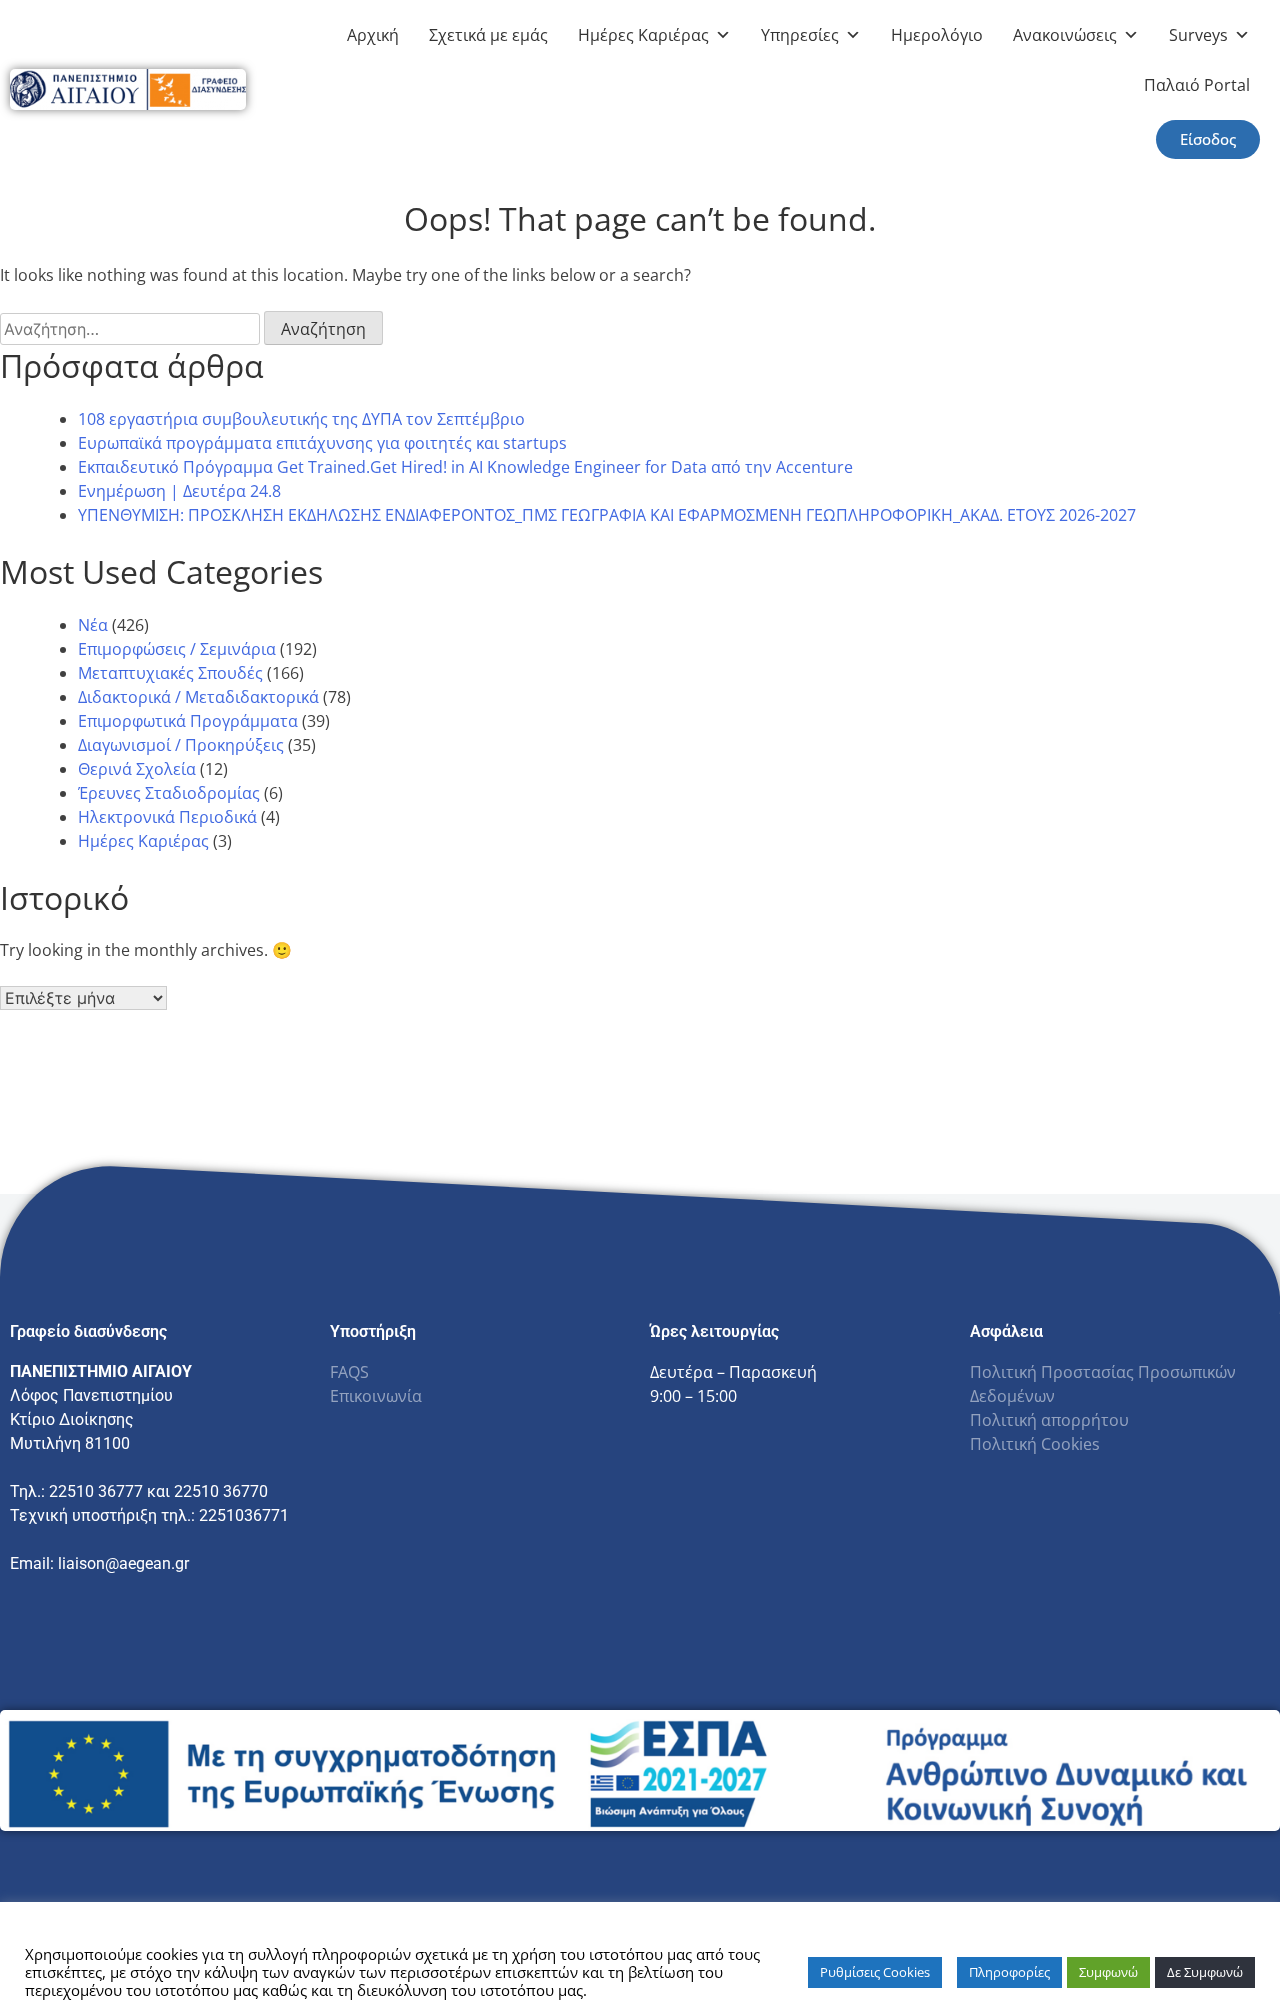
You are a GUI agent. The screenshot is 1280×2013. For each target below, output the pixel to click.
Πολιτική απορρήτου (1049, 1420)
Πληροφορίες (1009, 1972)
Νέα (93, 625)
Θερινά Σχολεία (137, 769)
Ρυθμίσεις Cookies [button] (875, 1972)
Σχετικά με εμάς (488, 35)
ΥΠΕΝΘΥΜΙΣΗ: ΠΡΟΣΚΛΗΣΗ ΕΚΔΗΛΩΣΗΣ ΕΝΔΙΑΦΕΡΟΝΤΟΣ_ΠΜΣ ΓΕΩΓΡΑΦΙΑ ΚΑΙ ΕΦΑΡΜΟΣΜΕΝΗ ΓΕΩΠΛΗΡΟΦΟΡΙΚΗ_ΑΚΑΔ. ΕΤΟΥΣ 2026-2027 (607, 515)
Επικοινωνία (376, 1396)
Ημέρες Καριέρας (643, 35)
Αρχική (373, 35)
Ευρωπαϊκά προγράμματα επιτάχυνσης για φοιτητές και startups (322, 443)
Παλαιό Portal (1197, 85)
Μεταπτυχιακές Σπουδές (170, 673)
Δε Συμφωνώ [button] (1205, 1972)
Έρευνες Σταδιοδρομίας (169, 793)
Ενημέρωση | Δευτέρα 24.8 (179, 491)
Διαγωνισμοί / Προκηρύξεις (181, 745)
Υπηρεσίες (800, 35)
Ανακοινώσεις (1065, 35)
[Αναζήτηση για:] (132, 329)
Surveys (1198, 35)
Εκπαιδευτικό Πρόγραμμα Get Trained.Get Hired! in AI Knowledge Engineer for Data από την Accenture (465, 467)
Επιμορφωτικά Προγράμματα (188, 721)
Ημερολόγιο (937, 35)
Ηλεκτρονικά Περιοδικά (167, 817)
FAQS (349, 1372)
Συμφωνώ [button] (1108, 1972)
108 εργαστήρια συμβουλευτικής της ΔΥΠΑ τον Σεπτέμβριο (301, 419)
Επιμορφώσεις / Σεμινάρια (177, 649)
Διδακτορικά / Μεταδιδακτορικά (198, 697)
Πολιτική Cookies (1035, 1444)
